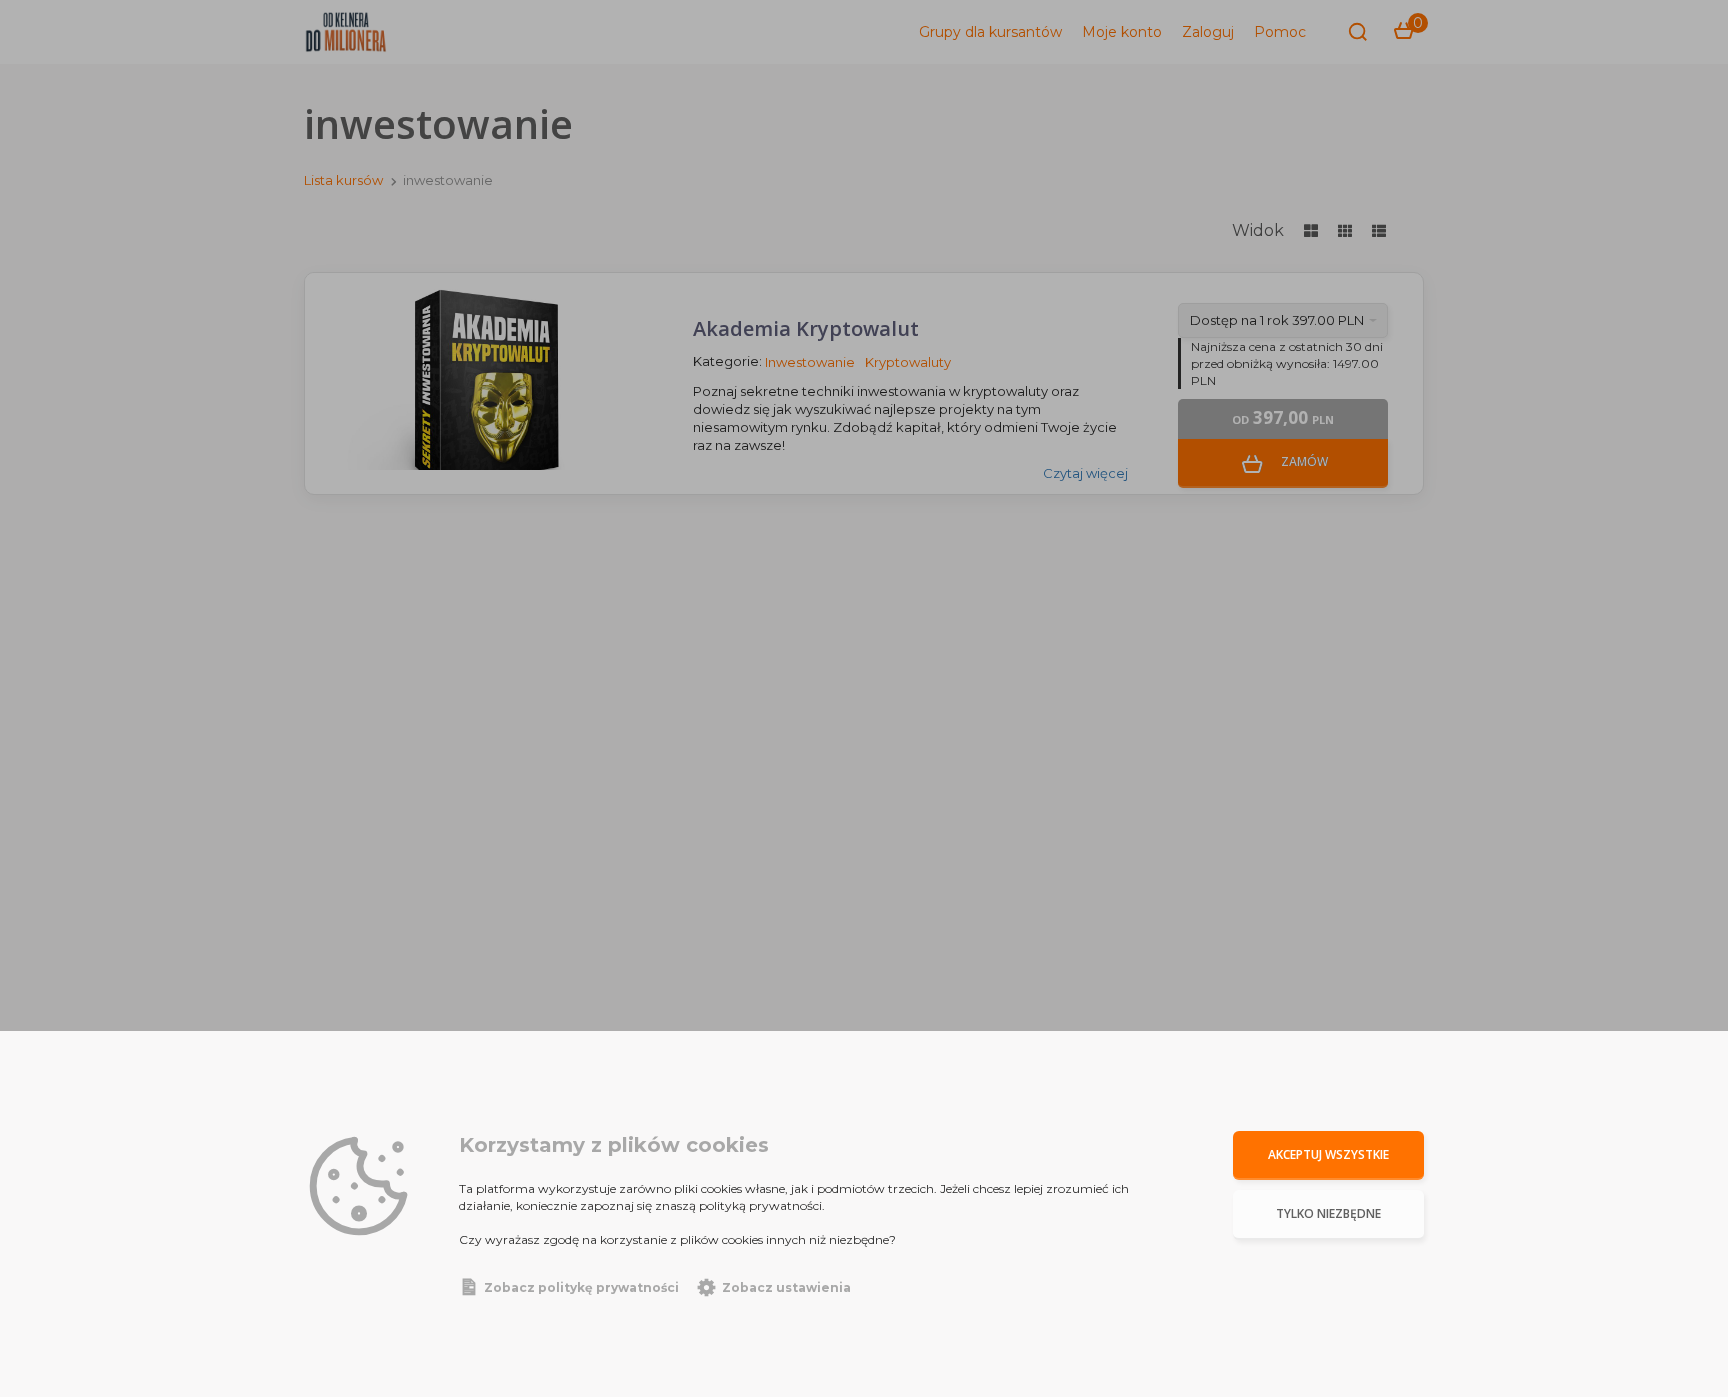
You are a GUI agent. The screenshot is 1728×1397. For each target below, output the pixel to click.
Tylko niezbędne (1328, 1213)
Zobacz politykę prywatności (581, 1287)
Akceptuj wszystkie (1328, 1154)
